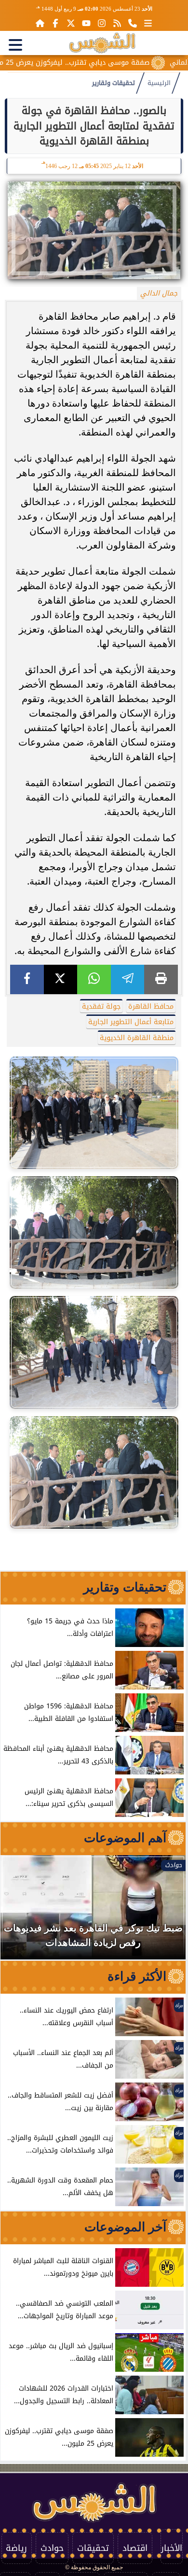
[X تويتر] (71, 23)
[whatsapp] (94, 979)
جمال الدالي (159, 293)
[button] (21, 1912)
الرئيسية (159, 83)
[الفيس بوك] (55, 23)
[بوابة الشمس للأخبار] (102, 43)
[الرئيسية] (40, 23)
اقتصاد (135, 2548)
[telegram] (128, 979)
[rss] (117, 23)
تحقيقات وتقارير (114, 83)
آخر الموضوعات (125, 2227)
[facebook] (27, 979)
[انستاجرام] (102, 23)
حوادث (52, 2548)
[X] (61, 979)
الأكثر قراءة (137, 1976)
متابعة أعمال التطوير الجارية (131, 1022)
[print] (161, 979)
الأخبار (172, 2548)
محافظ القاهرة (151, 1006)
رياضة (16, 2548)
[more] (148, 23)
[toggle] (15, 45)
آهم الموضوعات (125, 1838)
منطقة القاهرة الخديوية (137, 1038)
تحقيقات (93, 2548)
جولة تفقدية (101, 1006)
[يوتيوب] (86, 23)
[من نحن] (133, 23)
